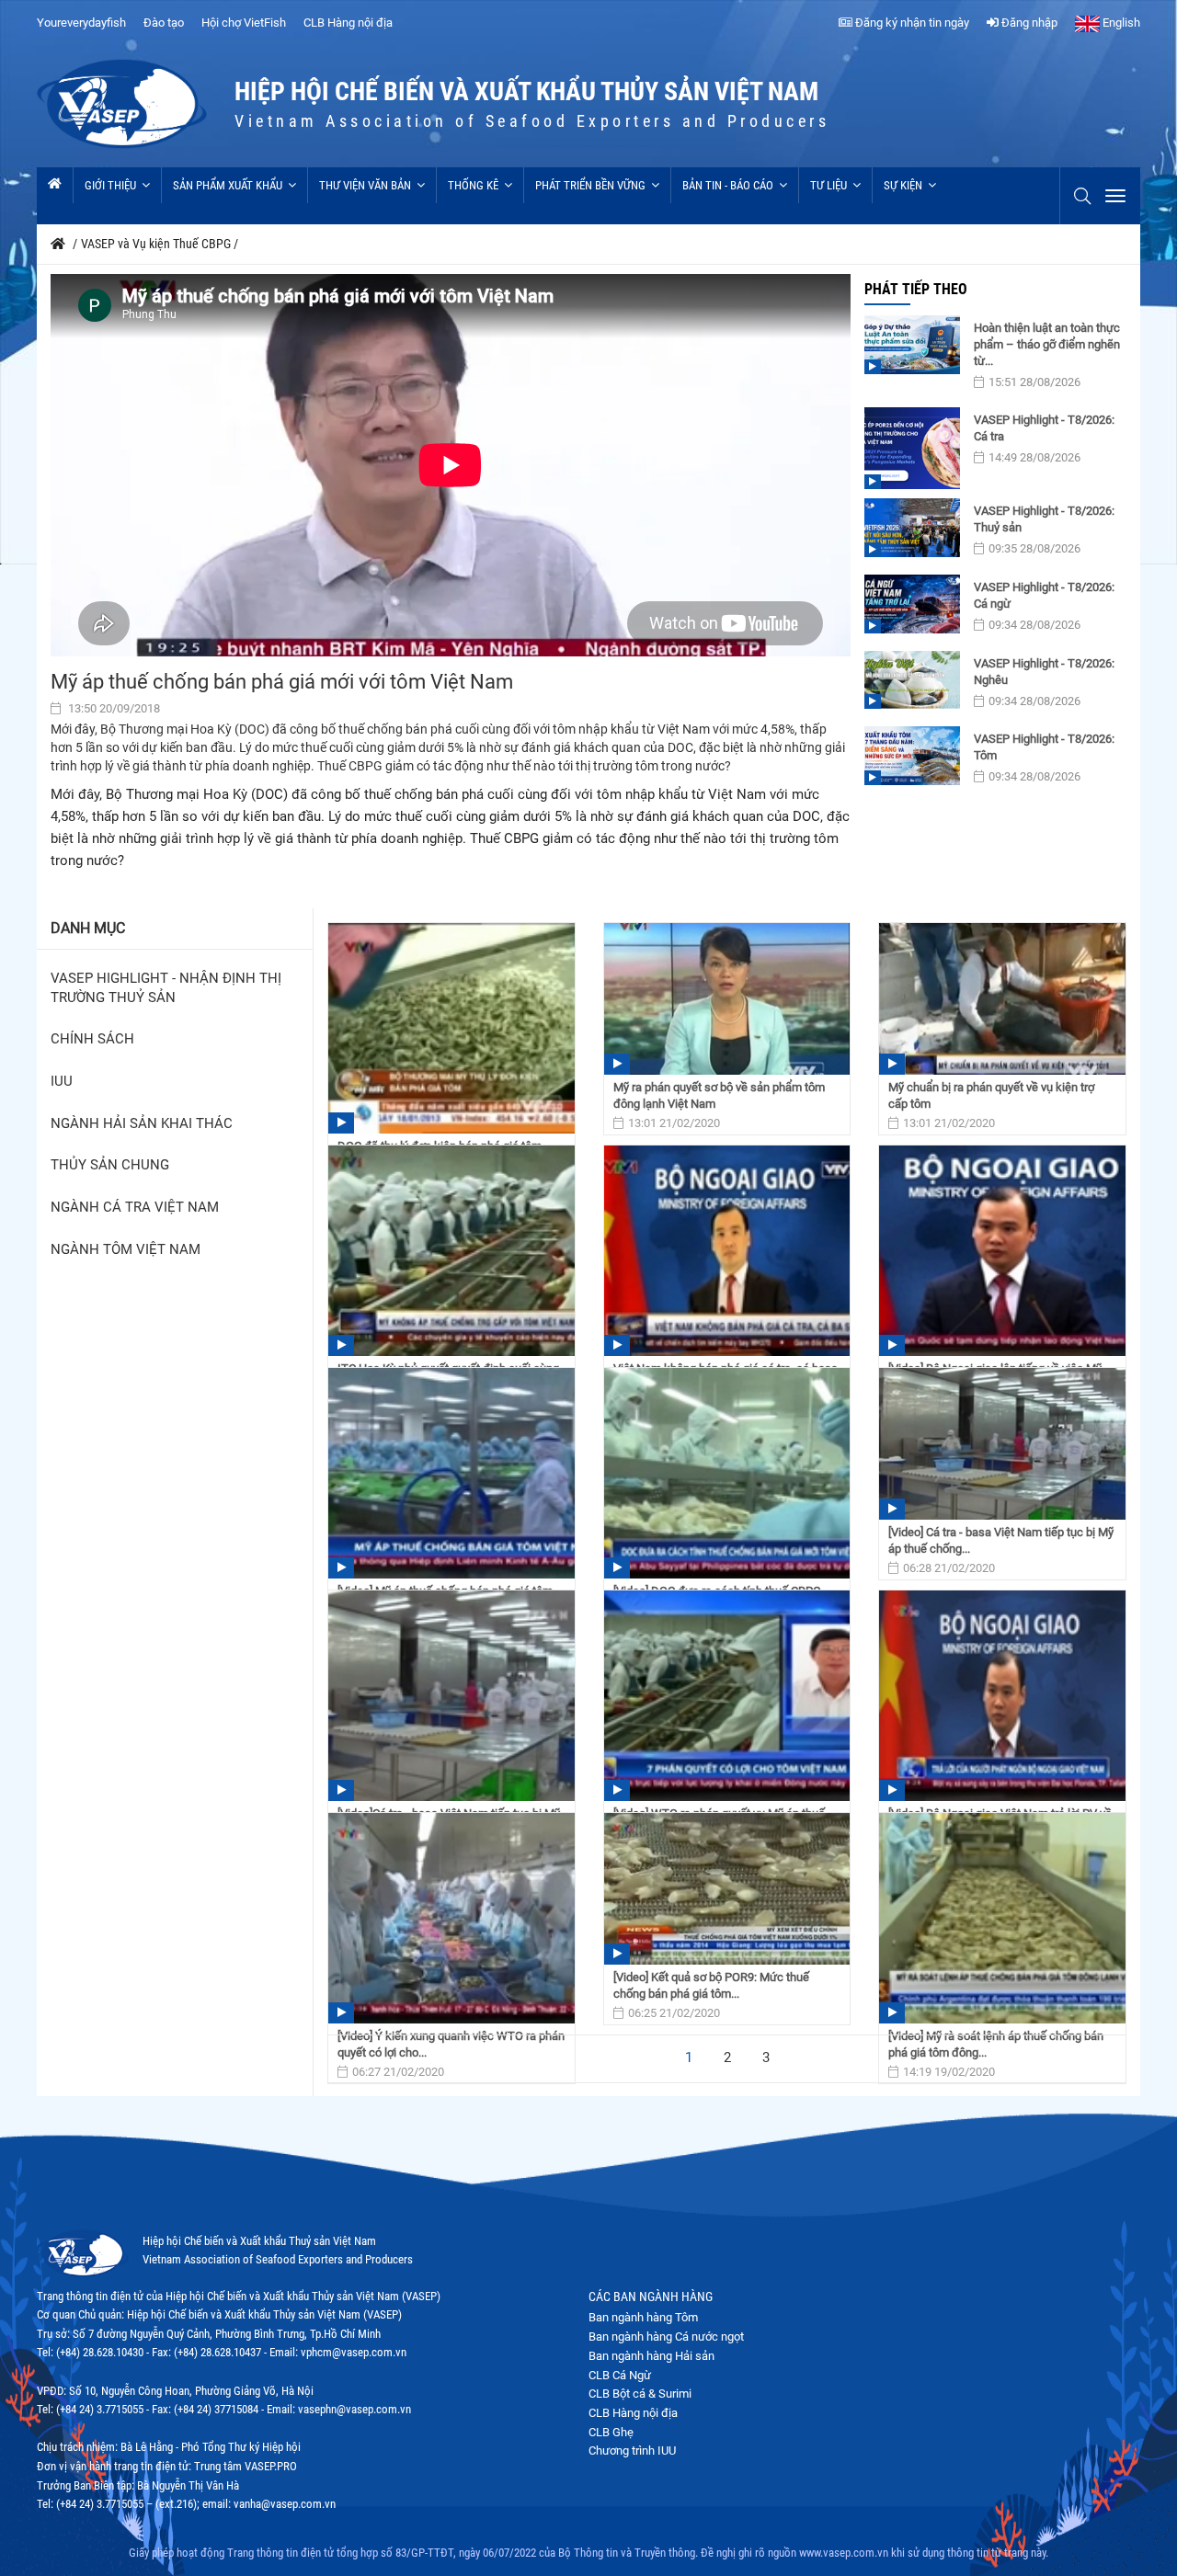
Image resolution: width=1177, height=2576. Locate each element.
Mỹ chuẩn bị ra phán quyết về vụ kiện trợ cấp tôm (991, 1095)
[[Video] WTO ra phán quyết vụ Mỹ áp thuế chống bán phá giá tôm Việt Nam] (727, 1696)
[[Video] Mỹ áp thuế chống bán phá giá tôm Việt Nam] (451, 1473)
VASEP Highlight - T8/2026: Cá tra (1044, 428)
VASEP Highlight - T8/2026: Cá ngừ (1044, 595)
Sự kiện (903, 185)
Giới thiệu (110, 185)
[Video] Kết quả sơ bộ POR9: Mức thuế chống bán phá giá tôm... (711, 1985)
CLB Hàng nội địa (348, 23)
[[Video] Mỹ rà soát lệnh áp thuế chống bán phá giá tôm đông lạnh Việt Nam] (1002, 1918)
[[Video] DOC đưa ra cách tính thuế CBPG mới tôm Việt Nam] (727, 1473)
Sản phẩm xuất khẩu (228, 185)
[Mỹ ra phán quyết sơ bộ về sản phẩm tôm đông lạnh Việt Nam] (727, 999)
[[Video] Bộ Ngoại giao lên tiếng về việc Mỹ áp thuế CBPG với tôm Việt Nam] (1002, 1251)
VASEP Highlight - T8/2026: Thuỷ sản (1044, 519)
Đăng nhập (1028, 23)
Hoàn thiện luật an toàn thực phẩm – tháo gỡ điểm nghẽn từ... (1047, 344)
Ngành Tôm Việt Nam (126, 1250)
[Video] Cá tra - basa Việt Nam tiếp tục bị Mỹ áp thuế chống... (1001, 1540)
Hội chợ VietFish (244, 23)
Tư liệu (828, 185)
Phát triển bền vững (590, 185)
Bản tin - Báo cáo (728, 185)
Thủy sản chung (110, 1165)
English (1120, 23)
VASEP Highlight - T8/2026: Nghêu (1044, 672)
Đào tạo (164, 23)
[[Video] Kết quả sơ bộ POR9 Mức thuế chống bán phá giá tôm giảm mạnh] (727, 1889)
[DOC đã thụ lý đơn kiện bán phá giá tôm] (451, 1028)
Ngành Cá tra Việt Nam (135, 1208)
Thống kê (473, 185)
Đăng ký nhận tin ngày (911, 23)
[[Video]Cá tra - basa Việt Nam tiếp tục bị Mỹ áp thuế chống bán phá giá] (451, 1696)
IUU (62, 1082)
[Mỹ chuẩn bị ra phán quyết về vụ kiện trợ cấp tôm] (1002, 999)
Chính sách (92, 1039)
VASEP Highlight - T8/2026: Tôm (1044, 747)
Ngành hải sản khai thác (142, 1124)
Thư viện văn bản (365, 185)
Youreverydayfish (81, 23)
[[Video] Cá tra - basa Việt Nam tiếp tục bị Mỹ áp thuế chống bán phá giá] (1002, 1444)
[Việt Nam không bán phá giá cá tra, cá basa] (727, 1251)
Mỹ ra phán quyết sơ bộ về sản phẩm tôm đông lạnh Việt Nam (719, 1095)
